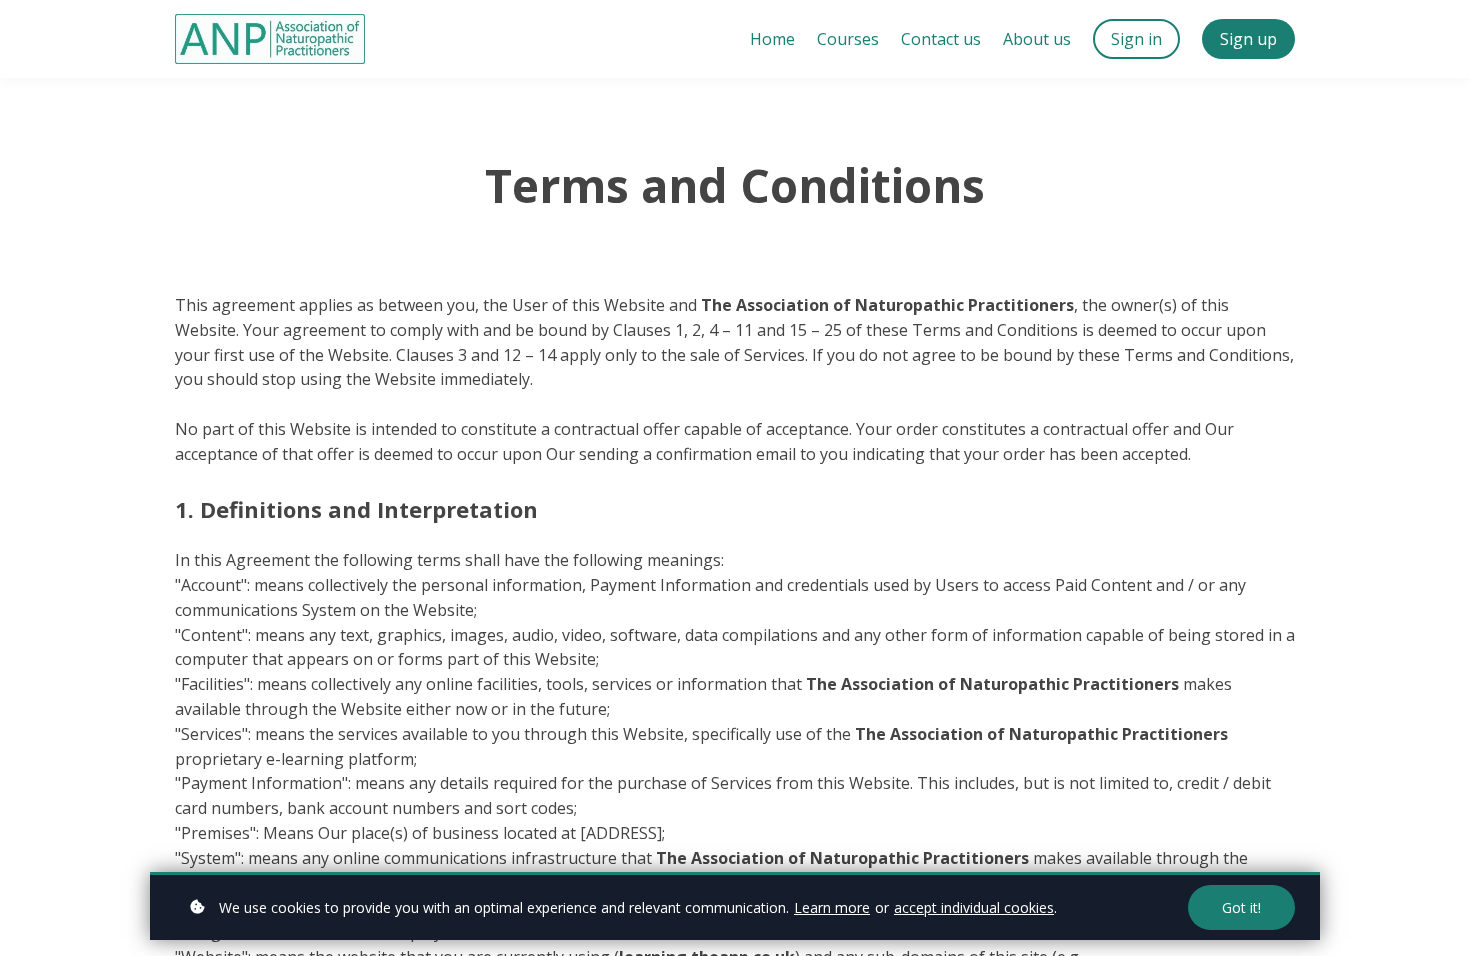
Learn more (832, 907)
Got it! (1241, 907)
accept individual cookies (974, 907)
